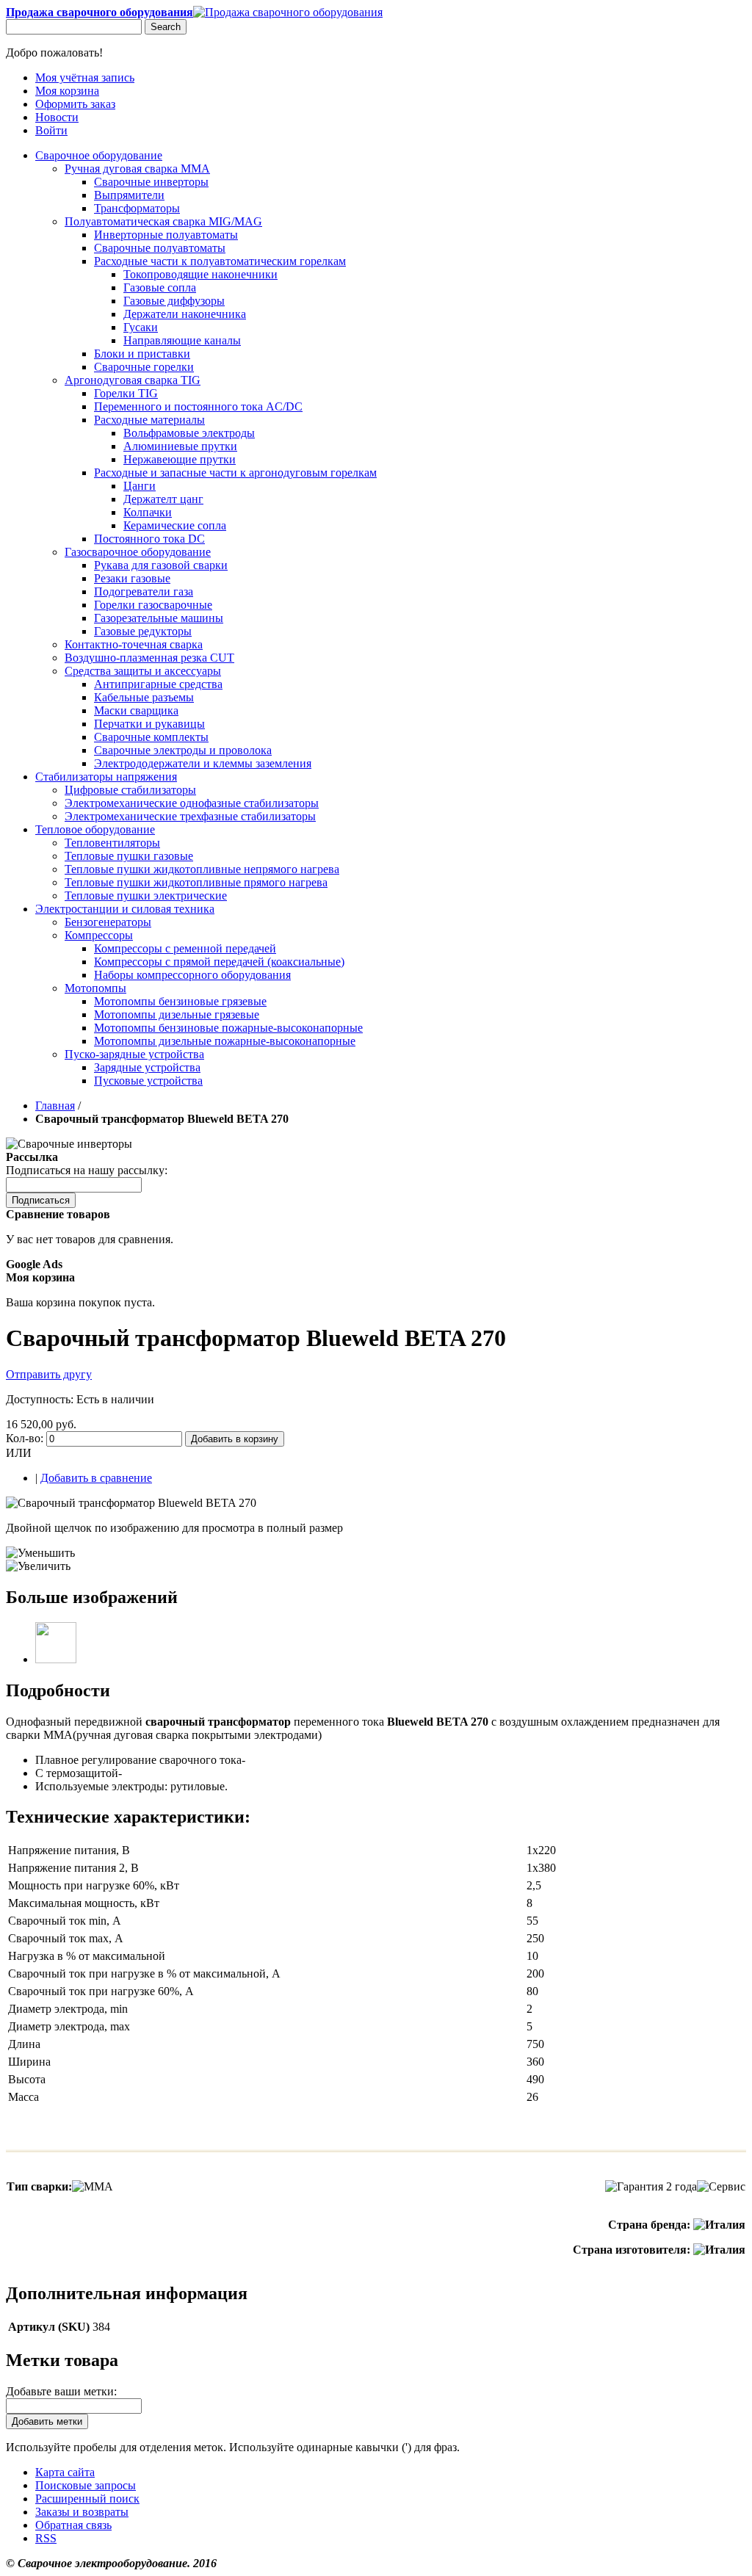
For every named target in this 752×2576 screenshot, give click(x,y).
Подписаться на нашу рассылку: (87, 1170)
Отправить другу (49, 1374)
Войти (51, 130)
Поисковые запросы (86, 2485)
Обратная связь (73, 2525)
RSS (46, 2538)
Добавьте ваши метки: (61, 2391)
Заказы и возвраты (82, 2512)
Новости (57, 117)
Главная (55, 1106)
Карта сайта (65, 2472)
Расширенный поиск (87, 2499)
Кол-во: (25, 1438)
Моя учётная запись (85, 77)
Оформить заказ (75, 104)
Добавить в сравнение (96, 1478)
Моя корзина (67, 91)
